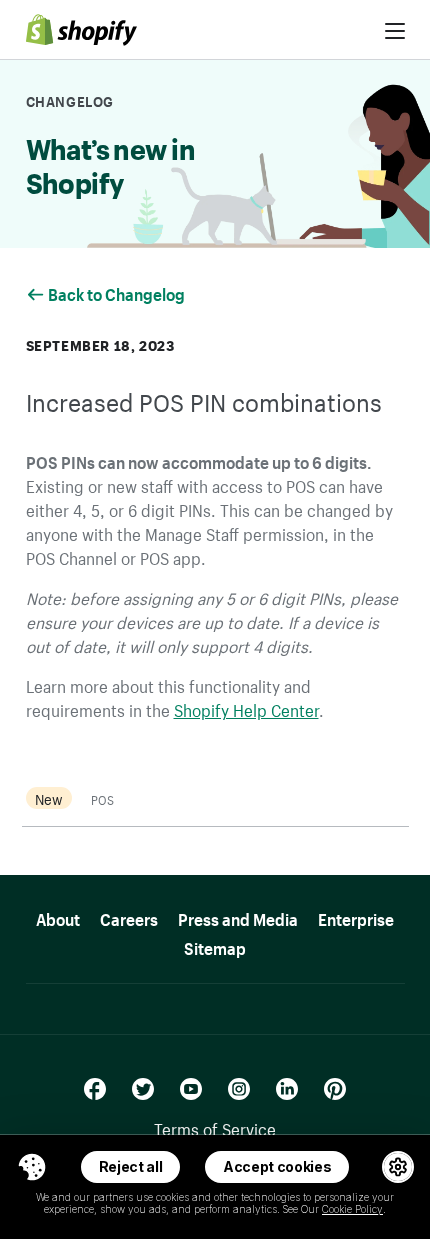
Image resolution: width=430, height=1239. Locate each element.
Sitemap (215, 945)
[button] (32, 1167)
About (58, 916)
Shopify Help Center (246, 708)
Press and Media (238, 916)
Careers (129, 916)
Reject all (131, 1166)
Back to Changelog (118, 292)
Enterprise (356, 916)
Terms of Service (215, 1127)
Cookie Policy (352, 1209)
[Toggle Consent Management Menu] (32, 1167)
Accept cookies (277, 1166)
